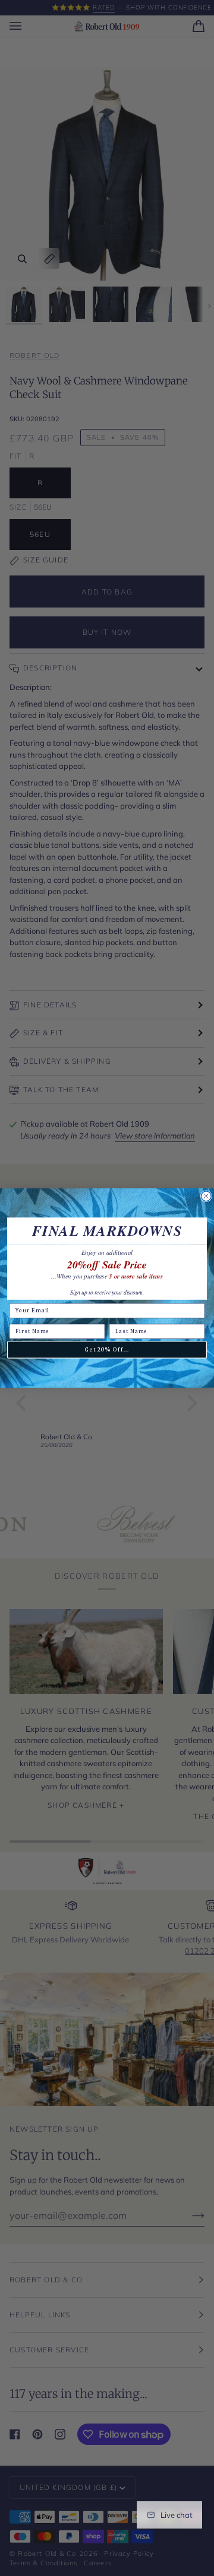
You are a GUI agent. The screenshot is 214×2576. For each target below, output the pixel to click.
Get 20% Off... (107, 1350)
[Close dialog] (206, 1196)
